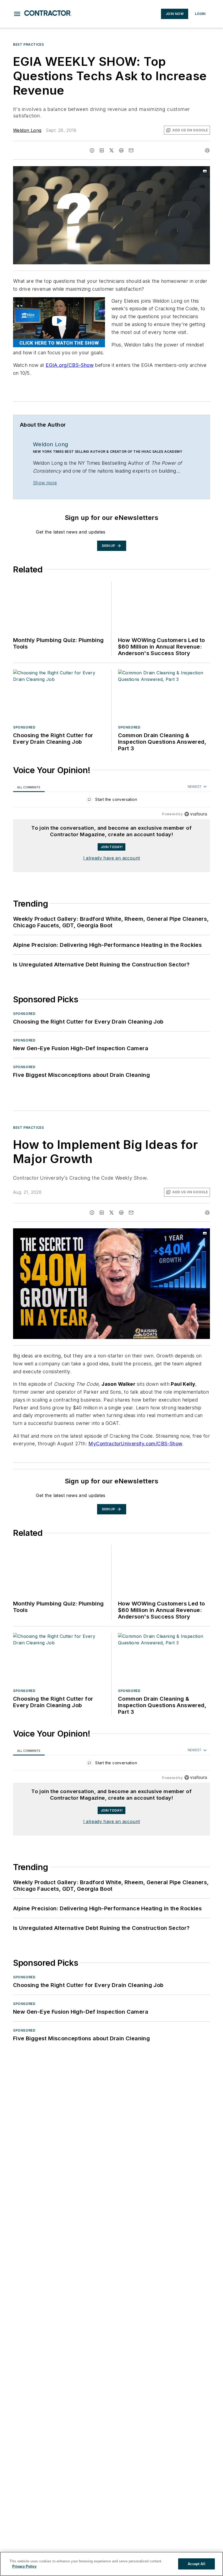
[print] (207, 150)
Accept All (196, 2564)
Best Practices (28, 44)
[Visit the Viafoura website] (196, 814)
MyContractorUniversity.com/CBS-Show (135, 1444)
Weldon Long (27, 130)
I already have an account (112, 858)
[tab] (29, 787)
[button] (17, 14)
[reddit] (121, 150)
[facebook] (92, 150)
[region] (112, 801)
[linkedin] (102, 150)
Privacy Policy (24, 2566)
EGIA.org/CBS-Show (70, 365)
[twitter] (112, 150)
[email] (131, 150)
